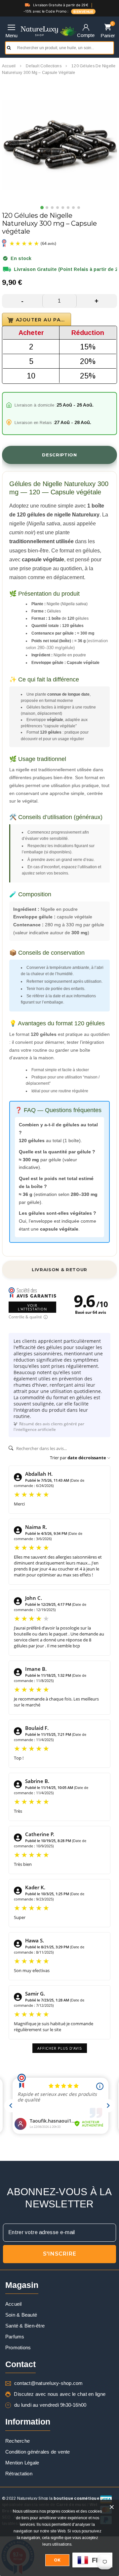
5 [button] (63, 208)
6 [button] (68, 208)
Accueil (9, 66)
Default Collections (44, 66)
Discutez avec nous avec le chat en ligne (60, 2394)
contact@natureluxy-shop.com (48, 2383)
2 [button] (47, 208)
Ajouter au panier (43, 320)
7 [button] (74, 208)
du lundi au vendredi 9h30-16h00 (50, 2405)
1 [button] (42, 208)
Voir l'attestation (32, 1307)
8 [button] (79, 208)
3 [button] (53, 208)
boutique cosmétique (76, 2498)
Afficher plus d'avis (60, 2048)
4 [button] (58, 208)
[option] (59, 145)
